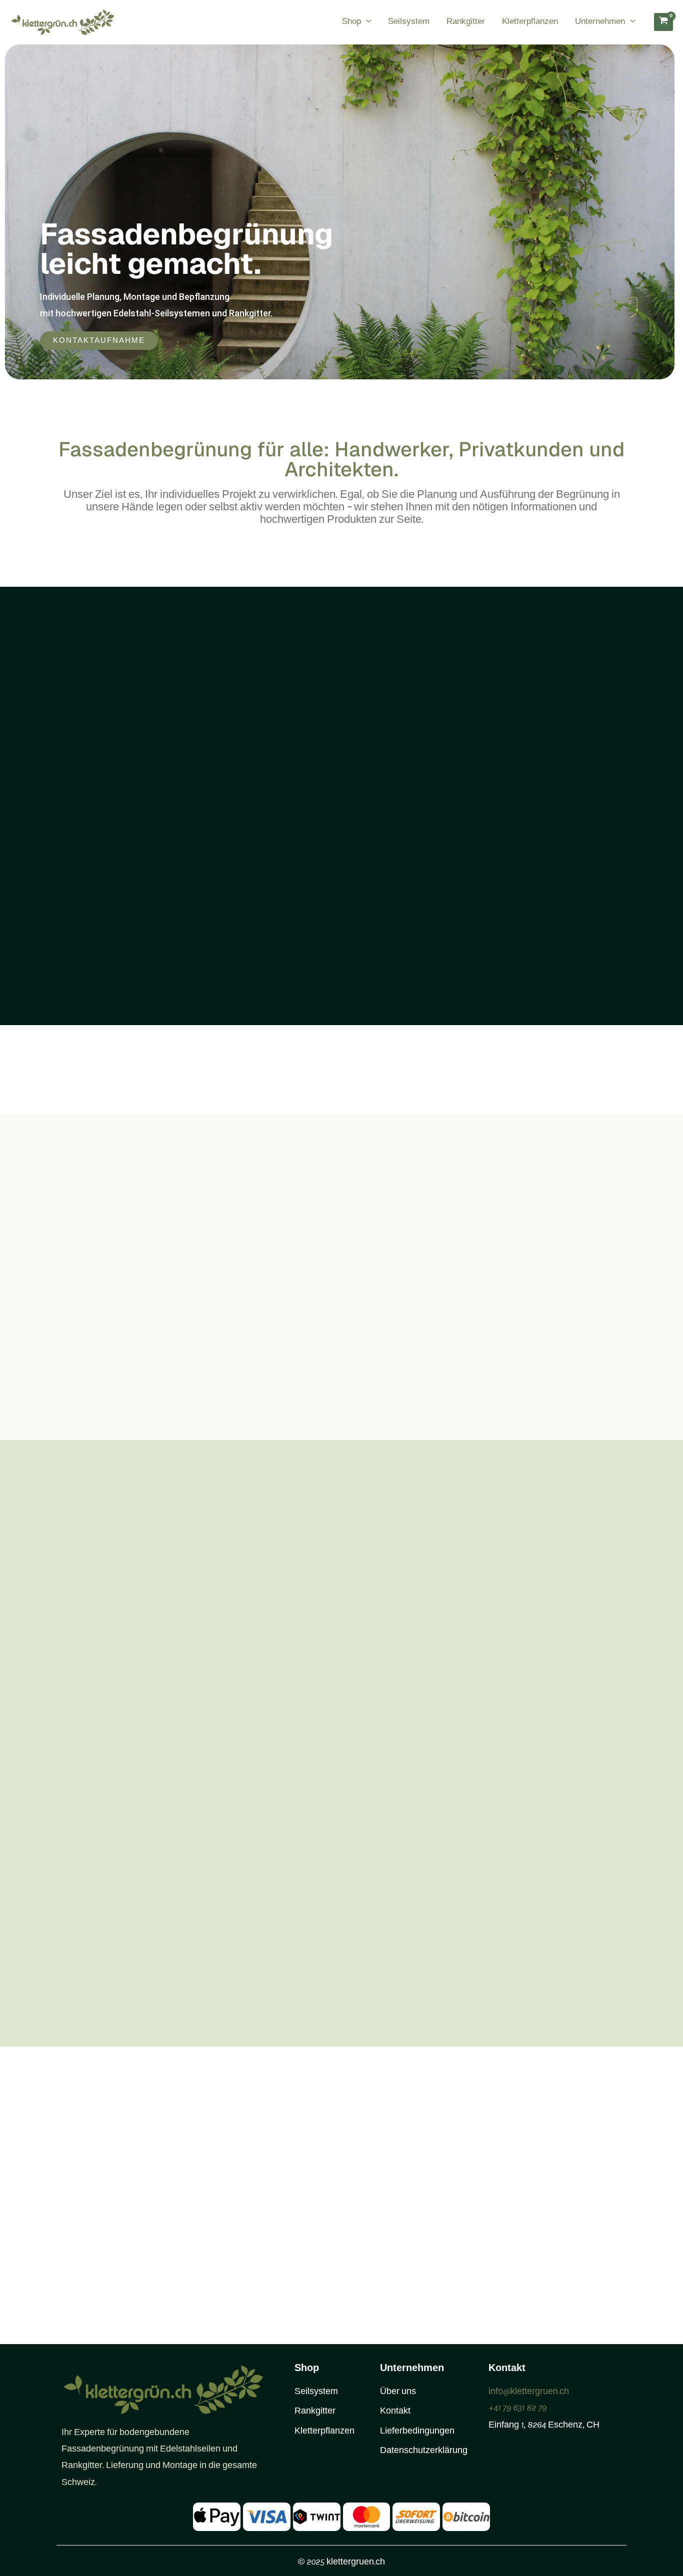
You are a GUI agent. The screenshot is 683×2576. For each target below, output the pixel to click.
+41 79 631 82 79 (517, 2409)
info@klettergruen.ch (529, 2392)
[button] (366, 22)
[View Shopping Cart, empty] (663, 22)
